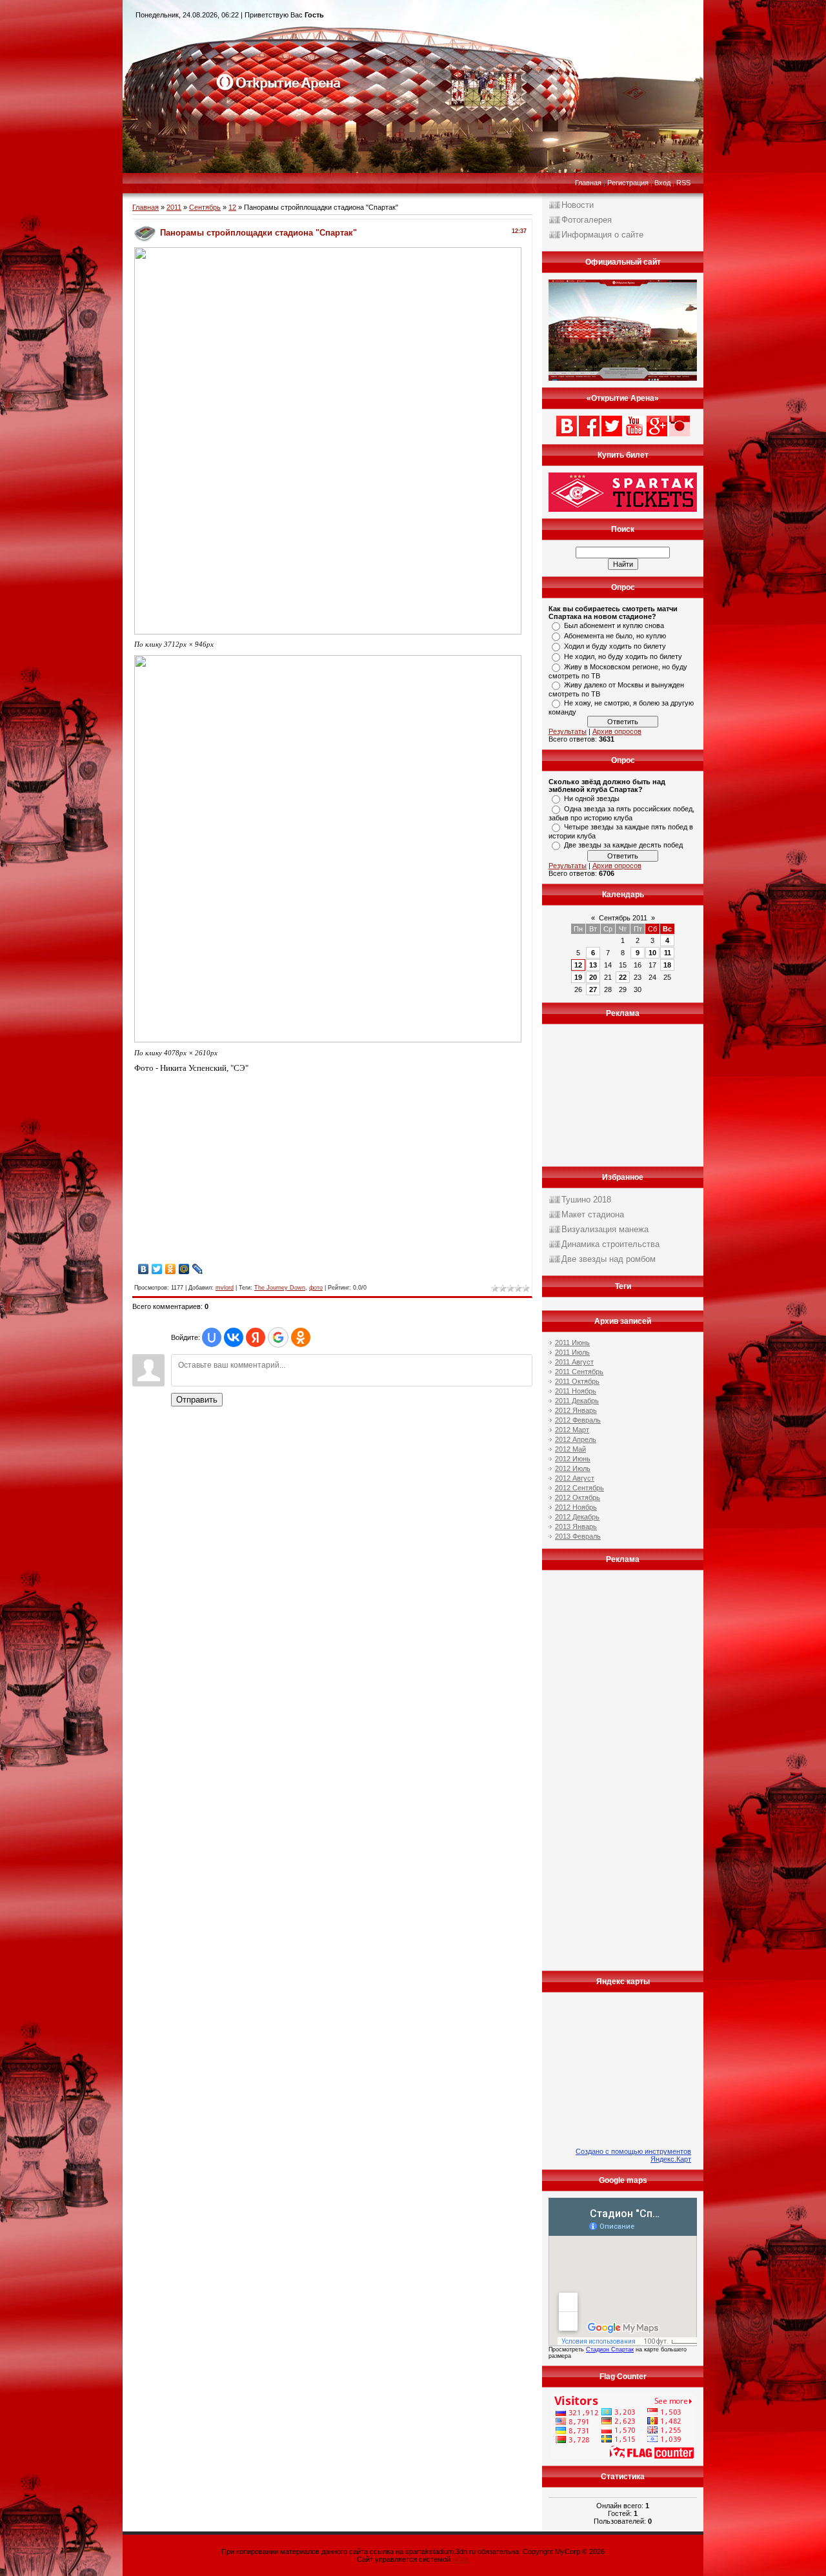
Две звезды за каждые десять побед (623, 845)
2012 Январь (576, 1410)
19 (578, 977)
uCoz (461, 2559)
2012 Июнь (573, 1459)
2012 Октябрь (578, 1497)
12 (232, 207)
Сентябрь (205, 207)
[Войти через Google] (278, 1337)
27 (593, 989)
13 (593, 965)
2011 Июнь (572, 1343)
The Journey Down (280, 1288)
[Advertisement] (243, 1170)
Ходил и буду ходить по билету (615, 646)
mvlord (225, 1288)
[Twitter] (157, 1269)
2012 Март (572, 1430)
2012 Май (570, 1449)
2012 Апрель (576, 1439)
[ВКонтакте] (144, 1269)
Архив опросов (617, 731)
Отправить (197, 1400)
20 (593, 977)
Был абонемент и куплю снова (614, 625)
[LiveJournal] (198, 1269)
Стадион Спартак (610, 2349)
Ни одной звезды (592, 798)
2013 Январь (576, 1526)
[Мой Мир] (184, 1269)
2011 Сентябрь (579, 1372)
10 (652, 953)
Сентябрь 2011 (623, 918)
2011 (174, 207)
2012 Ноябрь (576, 1507)
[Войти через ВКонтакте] (234, 1337)
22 (623, 977)
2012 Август (575, 1478)
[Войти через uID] (212, 1337)
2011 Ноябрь (576, 1391)
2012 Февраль (578, 1420)
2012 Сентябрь (579, 1488)
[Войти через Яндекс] (256, 1337)
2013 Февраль (578, 1536)
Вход (662, 183)
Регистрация (628, 183)
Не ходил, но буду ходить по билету (623, 656)
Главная (588, 183)
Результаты (568, 731)
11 (668, 953)
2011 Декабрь (577, 1401)
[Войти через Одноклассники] (301, 1337)
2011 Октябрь (577, 1381)
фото (316, 1288)
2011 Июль (572, 1352)
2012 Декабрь (577, 1517)
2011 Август (574, 1362)
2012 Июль (573, 1468)
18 (667, 965)
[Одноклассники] (171, 1269)
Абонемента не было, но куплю (615, 636)
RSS (683, 183)
